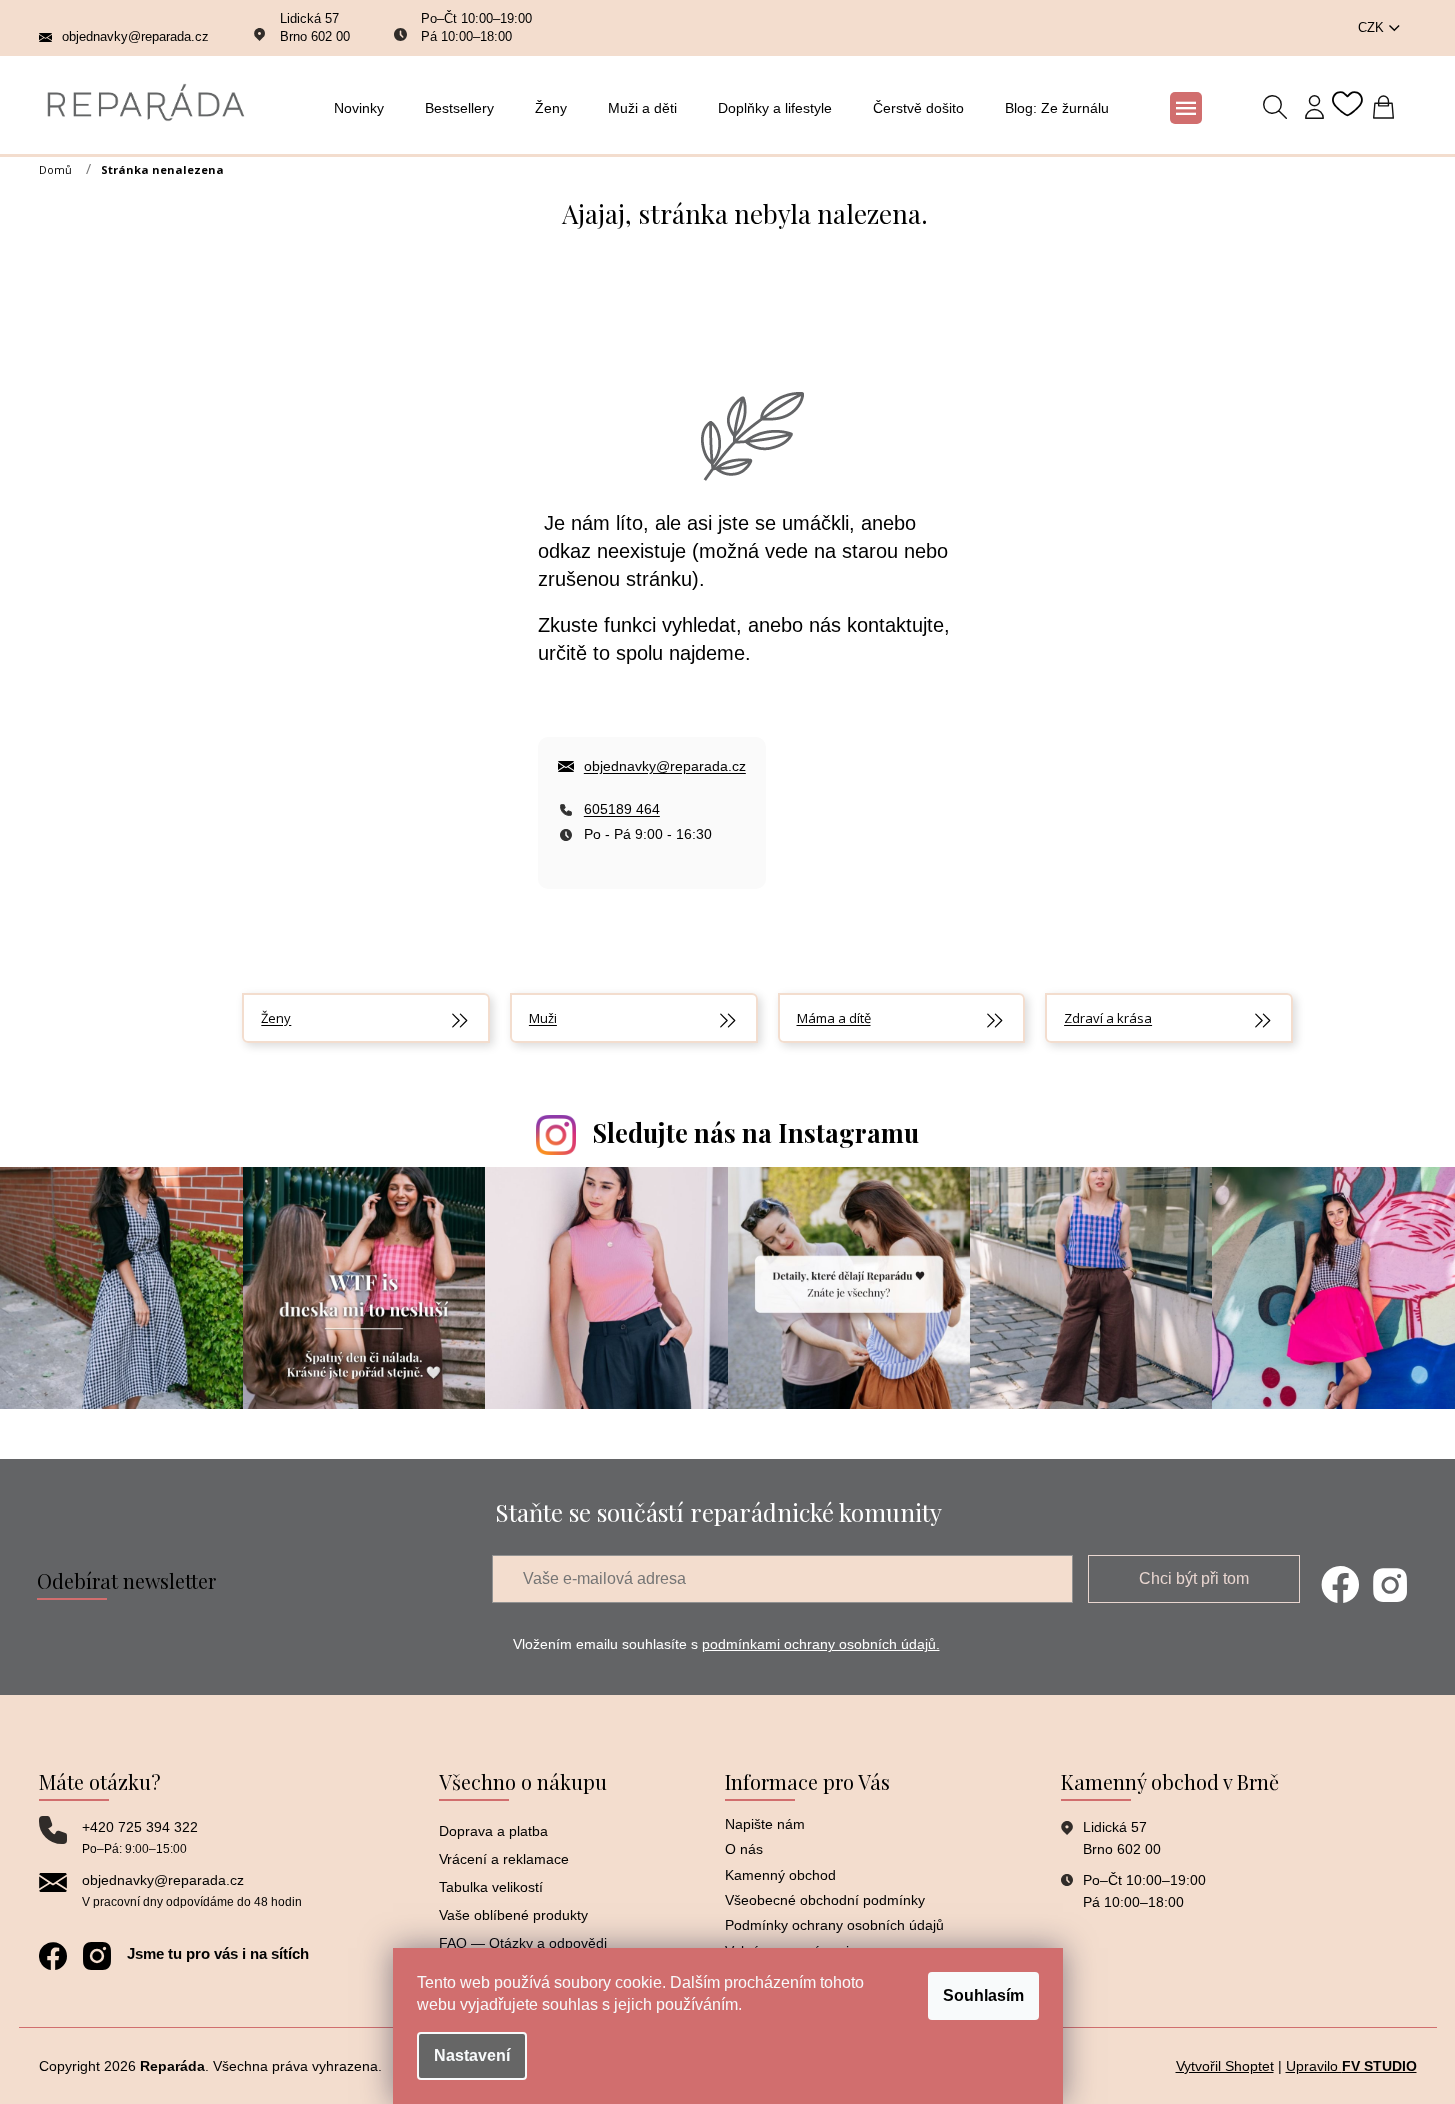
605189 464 (622, 809)
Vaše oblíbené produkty (513, 1915)
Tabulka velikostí (491, 1887)
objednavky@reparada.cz (665, 766)
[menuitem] (364, 108)
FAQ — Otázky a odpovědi (523, 1943)
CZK (1373, 27)
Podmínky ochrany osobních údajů (834, 1925)
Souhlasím (983, 1995)
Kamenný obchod (780, 1875)
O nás (744, 1849)
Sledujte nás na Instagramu (756, 1132)
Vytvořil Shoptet (1225, 2066)
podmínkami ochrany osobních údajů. (821, 1644)
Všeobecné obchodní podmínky (825, 1900)
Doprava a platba (493, 1831)
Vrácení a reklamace (504, 1859)
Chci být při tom (1194, 1578)
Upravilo (1351, 2066)
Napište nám (765, 1824)
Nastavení (472, 2055)
